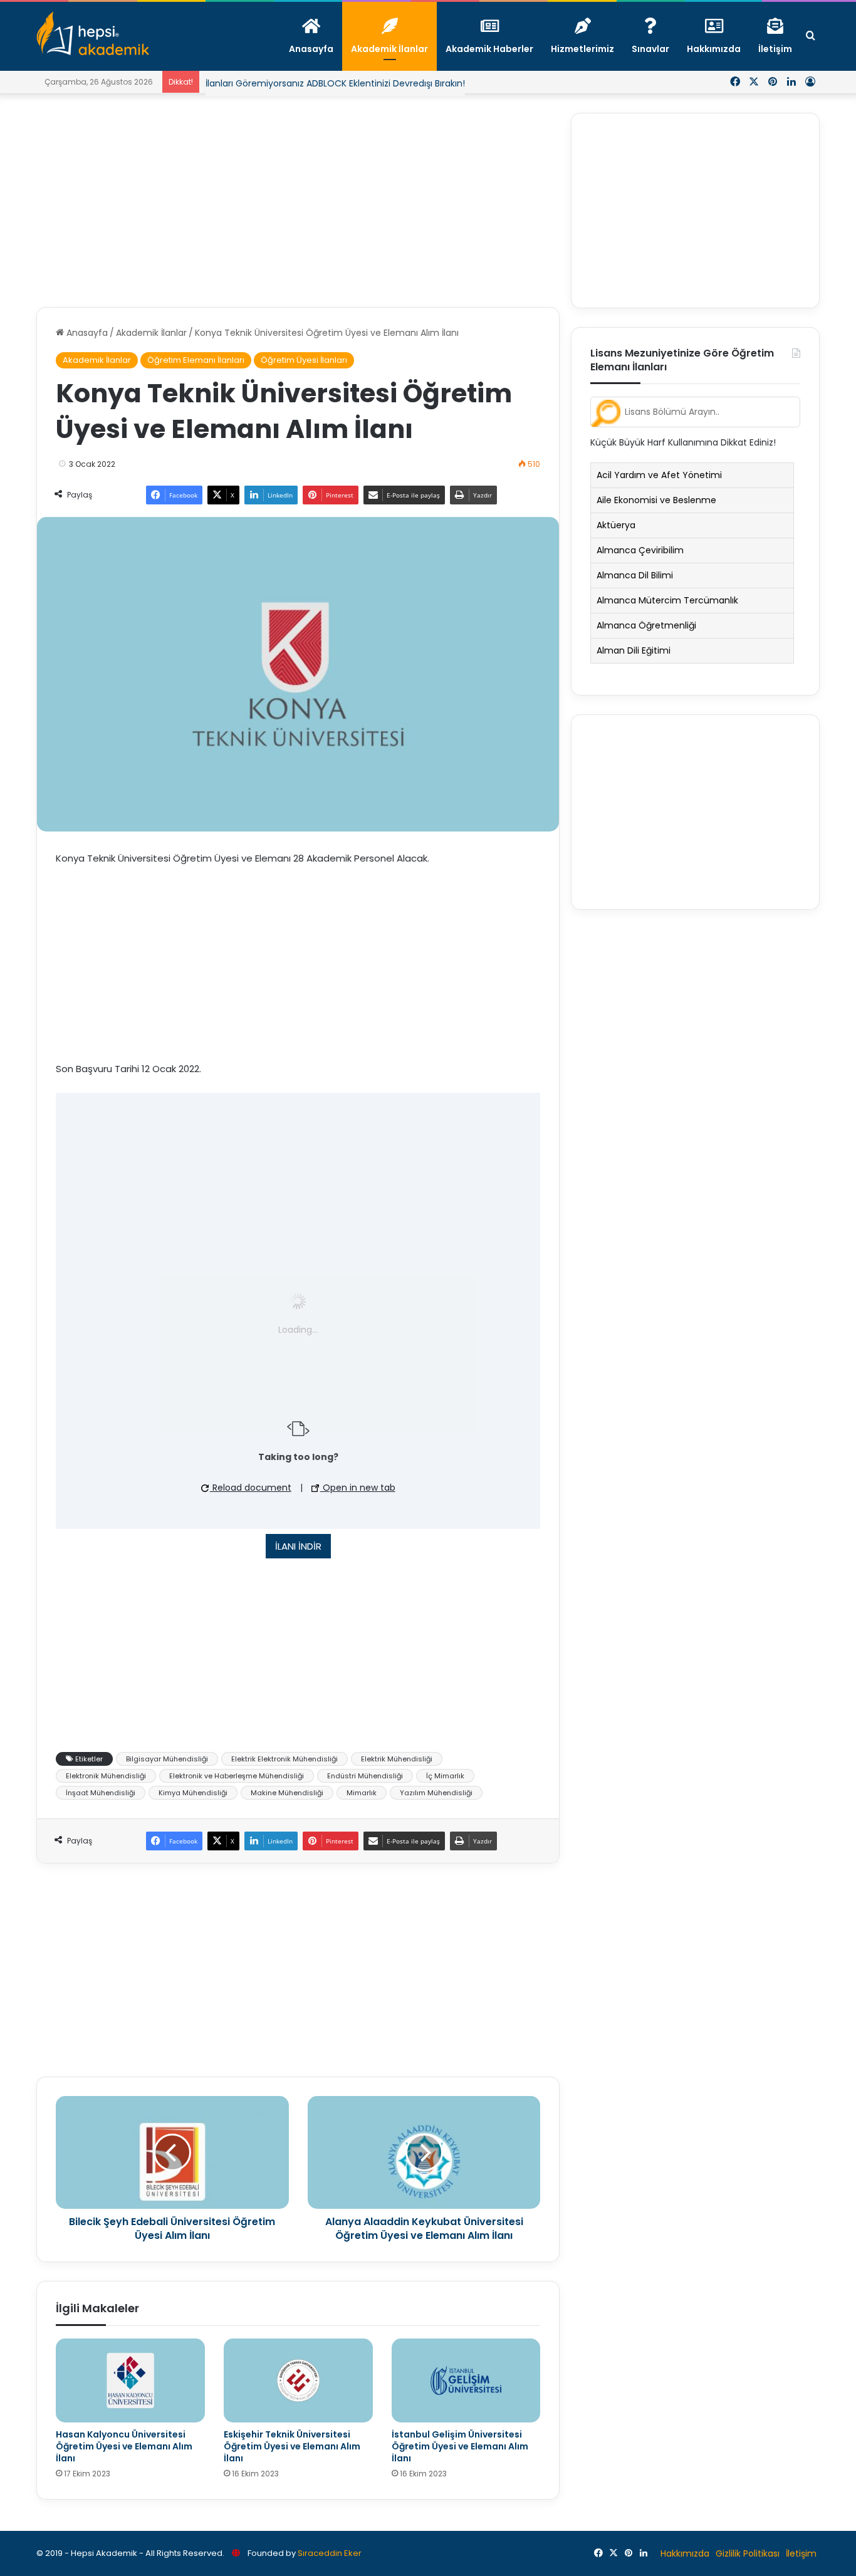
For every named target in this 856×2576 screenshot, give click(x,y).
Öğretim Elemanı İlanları (196, 360)
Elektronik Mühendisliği (106, 1776)
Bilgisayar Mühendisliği (167, 1759)
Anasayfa (86, 333)
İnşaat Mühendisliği (101, 1793)
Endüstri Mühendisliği (365, 1776)
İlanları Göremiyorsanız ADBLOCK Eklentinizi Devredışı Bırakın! (335, 83)
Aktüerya (616, 525)
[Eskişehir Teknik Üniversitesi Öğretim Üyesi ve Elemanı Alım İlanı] (298, 2380)
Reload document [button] (251, 1488)
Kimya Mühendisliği (193, 1793)
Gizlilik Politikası (748, 2553)
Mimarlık (362, 1793)
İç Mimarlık (445, 1776)
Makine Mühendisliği (287, 1793)
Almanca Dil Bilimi (635, 575)
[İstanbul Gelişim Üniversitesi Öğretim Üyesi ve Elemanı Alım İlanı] (466, 2380)
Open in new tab (358, 1488)
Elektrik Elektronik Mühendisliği (284, 1759)
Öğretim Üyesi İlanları (304, 360)
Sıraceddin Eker (330, 2553)
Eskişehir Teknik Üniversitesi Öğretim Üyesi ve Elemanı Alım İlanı (292, 2446)
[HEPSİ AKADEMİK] (93, 33)
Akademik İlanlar (151, 333)
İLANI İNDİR (298, 1546)
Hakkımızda (685, 2553)
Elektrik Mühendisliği (397, 1759)
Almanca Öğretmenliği (646, 625)
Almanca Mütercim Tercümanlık (667, 600)
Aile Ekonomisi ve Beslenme (656, 500)
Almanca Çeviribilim (640, 550)
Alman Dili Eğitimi (634, 650)
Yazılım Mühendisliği (436, 1793)
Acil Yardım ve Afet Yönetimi (659, 475)
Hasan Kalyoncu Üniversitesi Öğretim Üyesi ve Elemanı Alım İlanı (124, 2446)
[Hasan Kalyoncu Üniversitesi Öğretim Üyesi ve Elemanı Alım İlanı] (130, 2380)
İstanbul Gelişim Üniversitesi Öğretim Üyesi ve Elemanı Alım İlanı (460, 2446)
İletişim (801, 2553)
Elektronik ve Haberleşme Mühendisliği (237, 1776)
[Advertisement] (298, 201)
